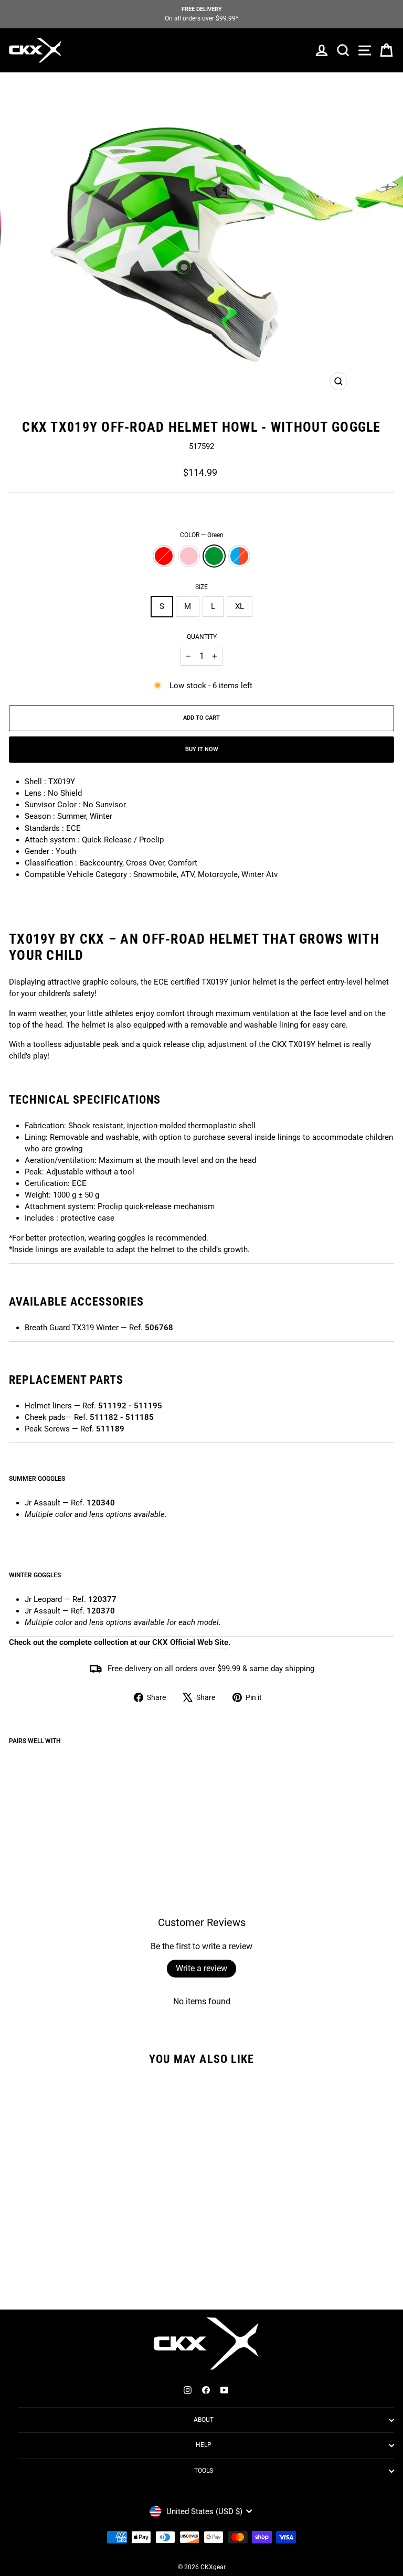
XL (240, 606)
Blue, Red (239, 556)
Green (214, 556)
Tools (204, 2471)
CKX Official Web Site (190, 1642)
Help (204, 2445)
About (204, 2420)
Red (164, 556)
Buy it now (202, 749)
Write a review (201, 1968)
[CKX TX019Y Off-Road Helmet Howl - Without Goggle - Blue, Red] (51, 1817)
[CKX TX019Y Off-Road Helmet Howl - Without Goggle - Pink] (27, 1817)
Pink (189, 556)
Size (201, 587)
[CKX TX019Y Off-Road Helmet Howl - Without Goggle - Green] (39, 1817)
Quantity (202, 637)
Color (202, 535)
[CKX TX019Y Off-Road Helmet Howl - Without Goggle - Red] (15, 1817)
